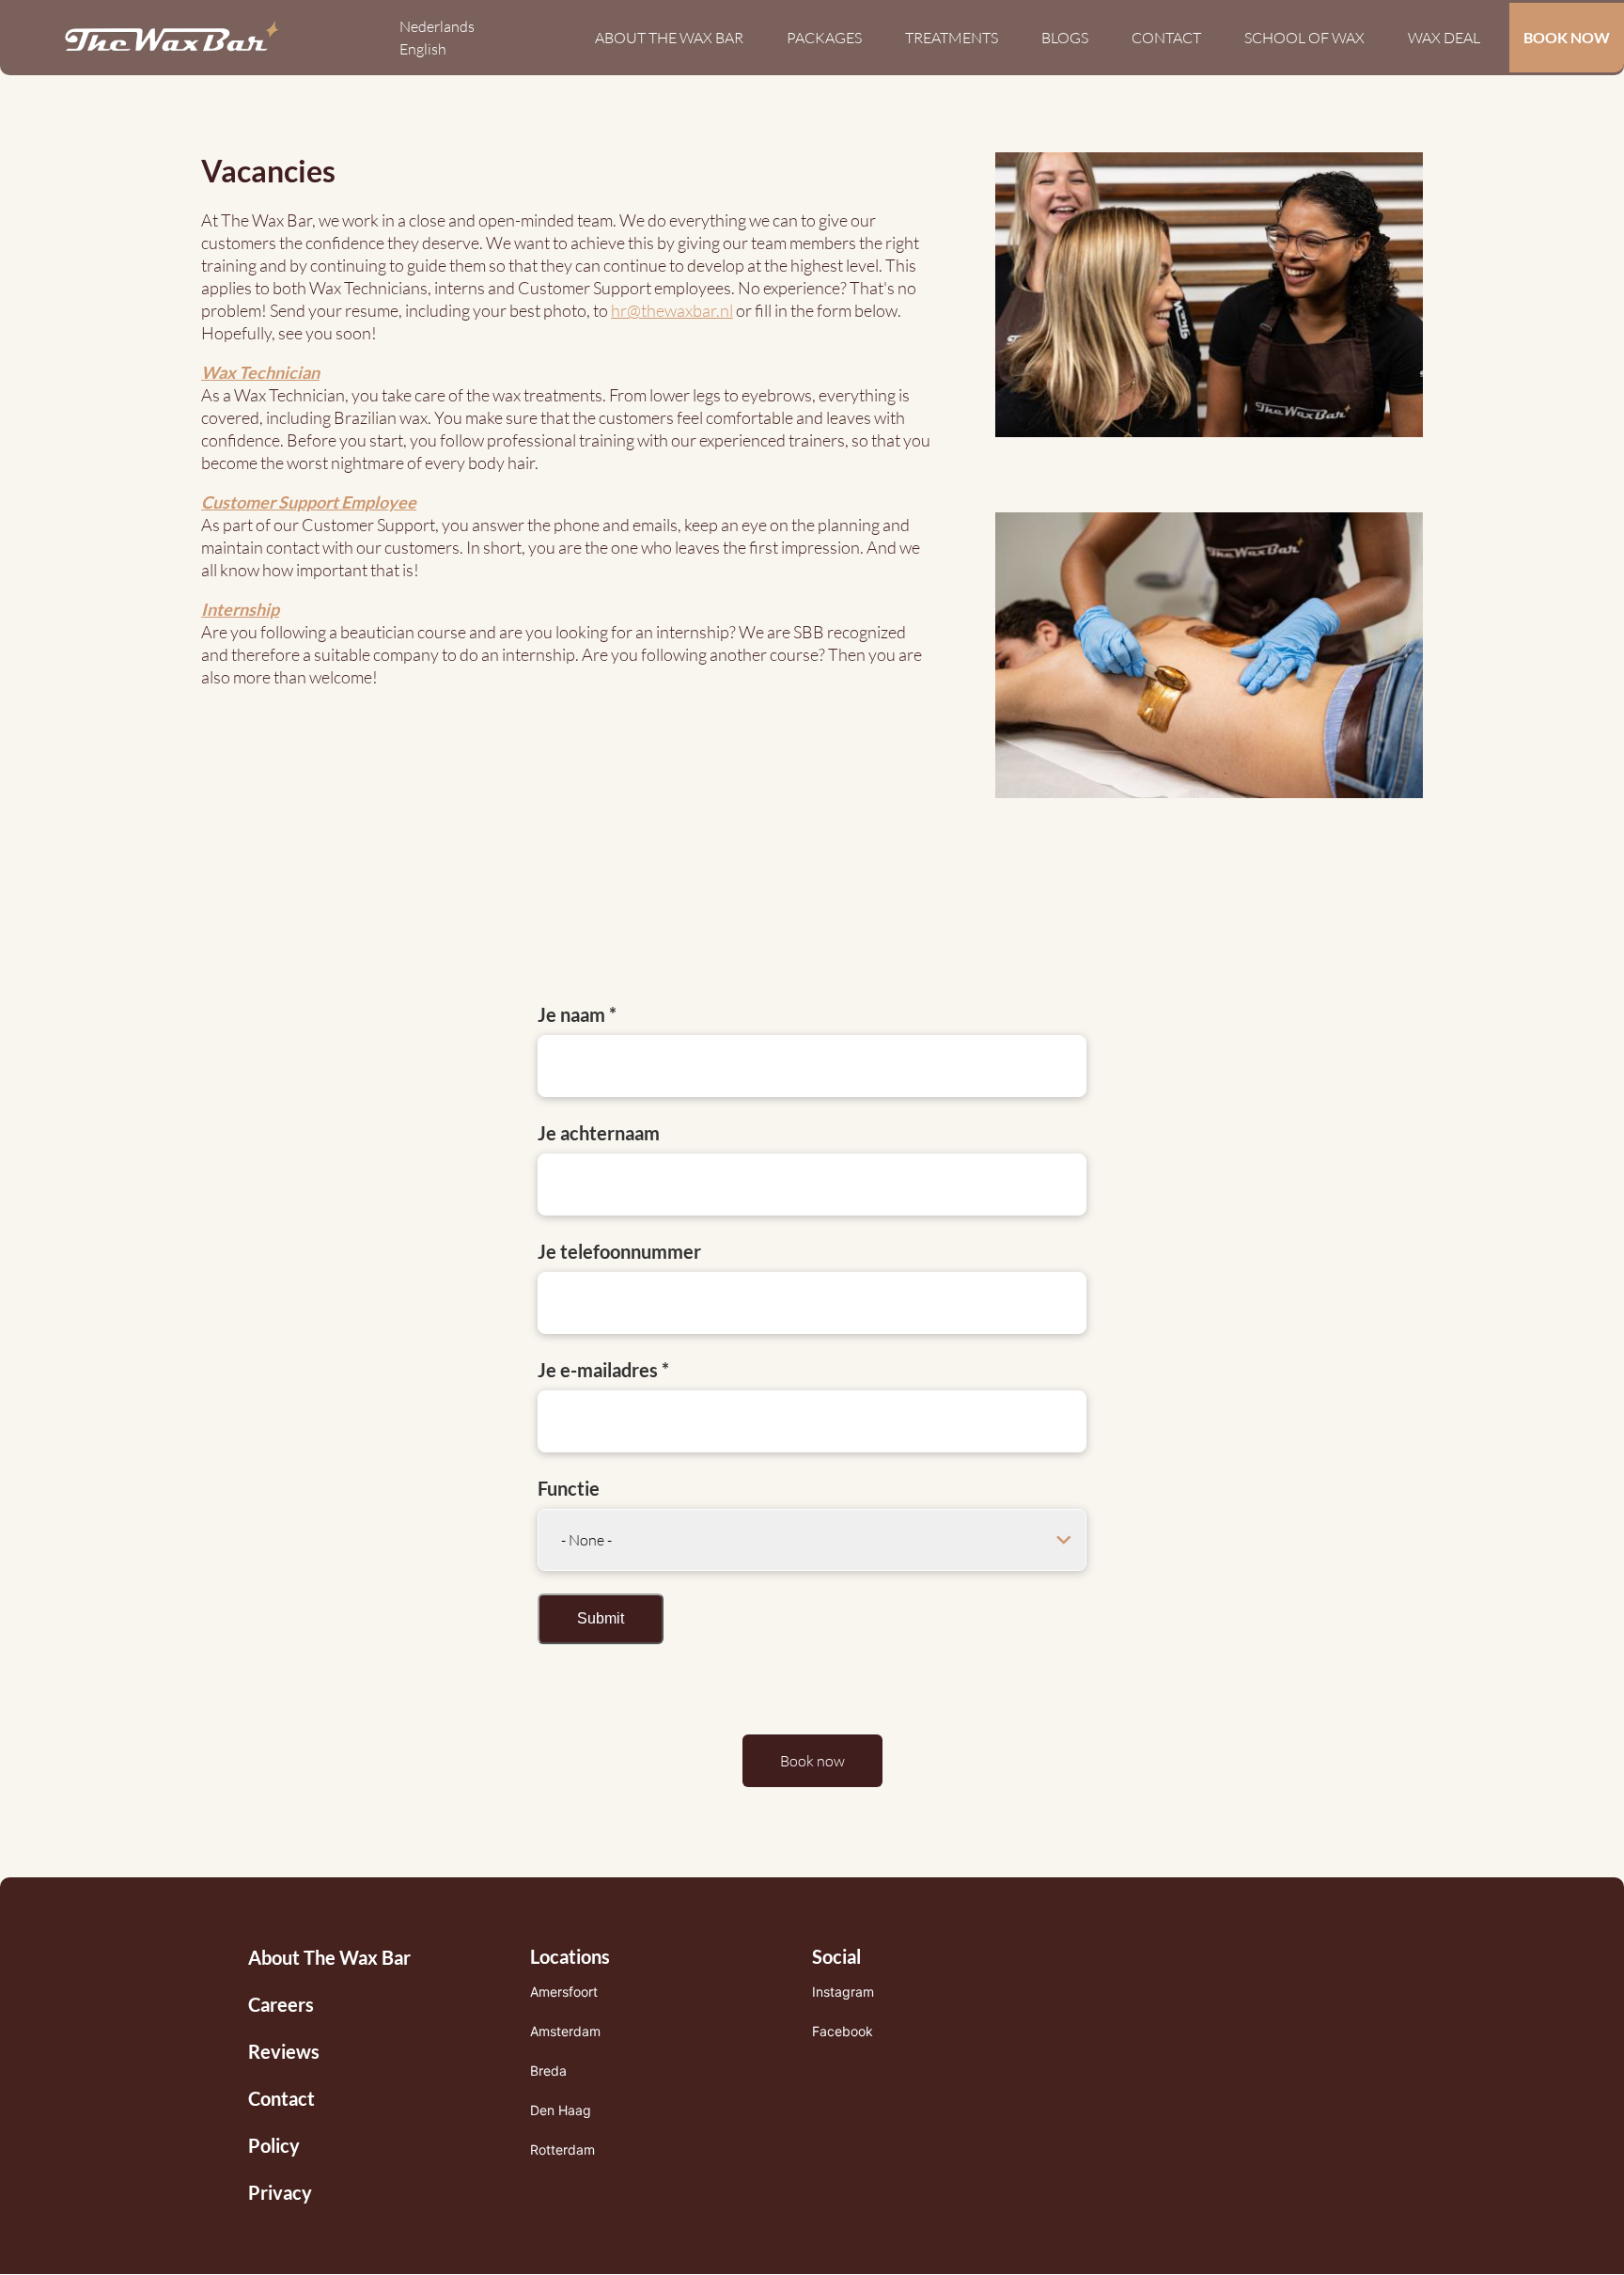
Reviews (284, 2051)
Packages (824, 38)
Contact (1166, 38)
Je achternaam (599, 1133)
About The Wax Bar (669, 38)
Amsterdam (565, 2031)
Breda (548, 2071)
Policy (274, 2145)
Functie (569, 1488)
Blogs (1065, 38)
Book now (812, 1761)
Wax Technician (260, 372)
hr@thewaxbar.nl (672, 310)
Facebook (843, 2031)
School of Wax (1304, 38)
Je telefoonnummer (619, 1251)
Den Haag (561, 2110)
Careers (281, 2004)
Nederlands (437, 26)
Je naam (571, 1014)
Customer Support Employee (309, 502)
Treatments (952, 38)
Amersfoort (564, 1992)
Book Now (1567, 37)
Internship (240, 609)
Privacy (280, 2192)
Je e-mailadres (598, 1370)
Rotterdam (562, 2149)
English (423, 49)
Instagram (843, 1992)
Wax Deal (1444, 38)
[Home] (172, 38)
